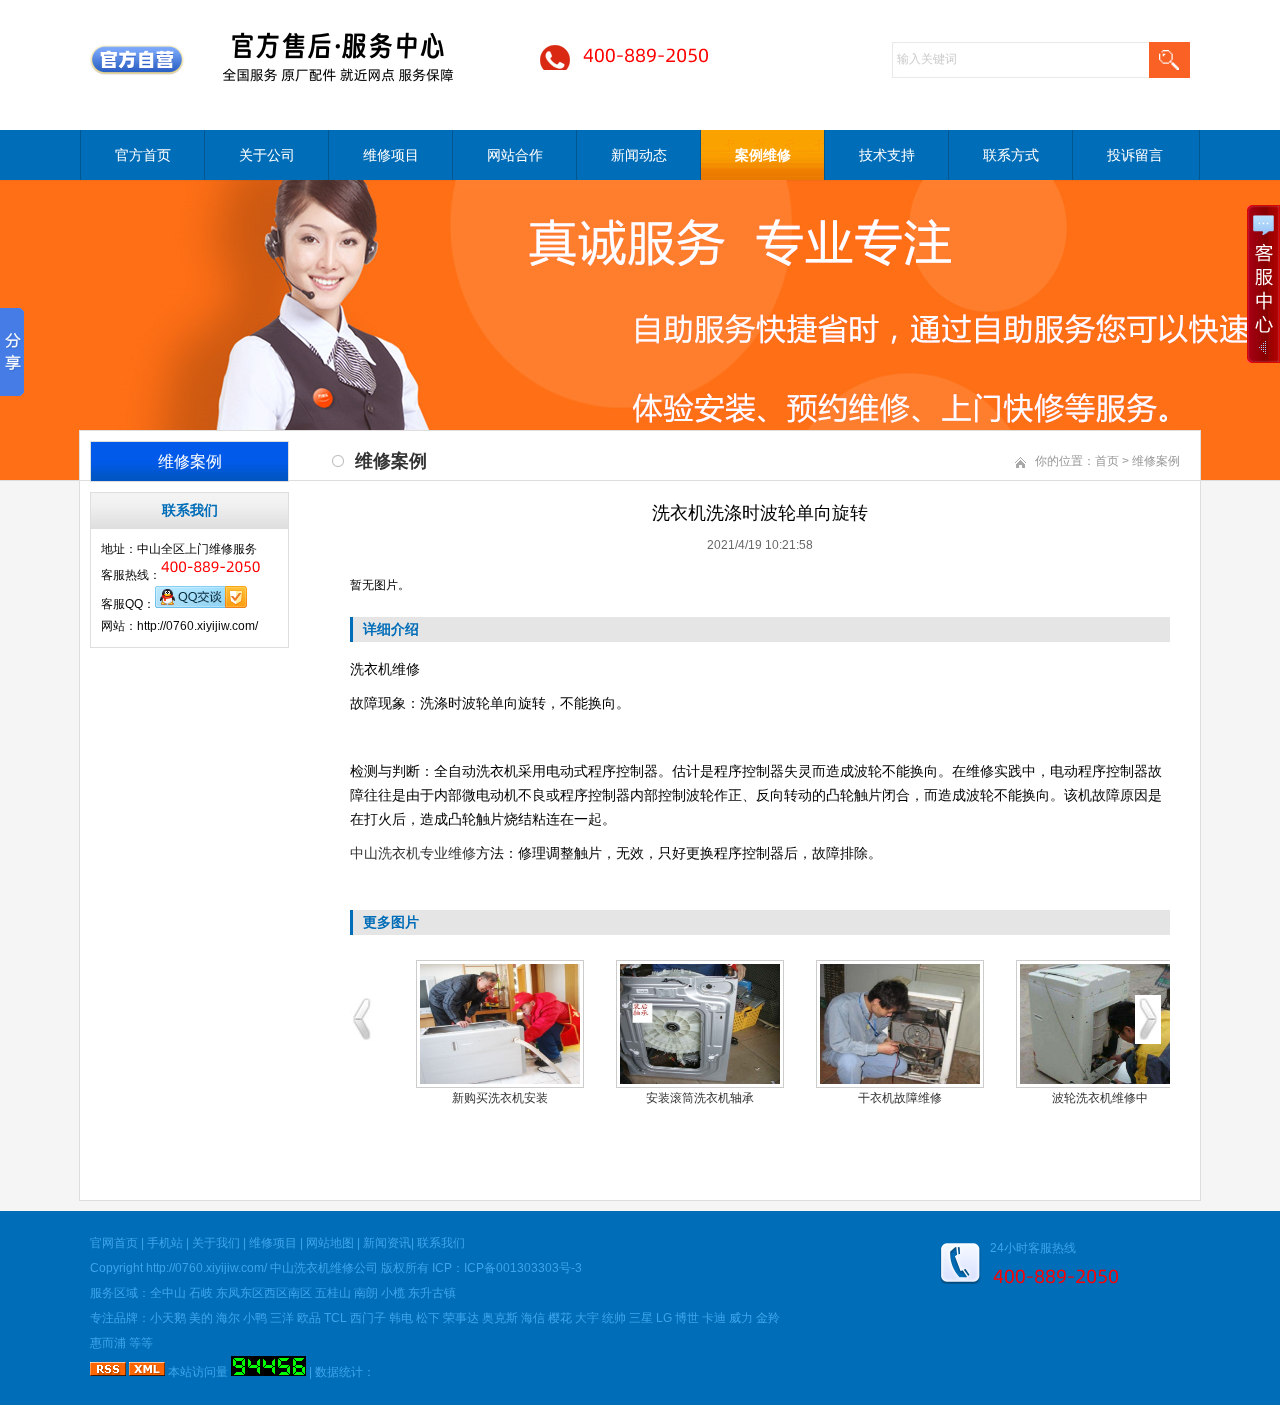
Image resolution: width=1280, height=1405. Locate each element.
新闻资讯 (387, 1243)
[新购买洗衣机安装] (500, 1024)
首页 (1107, 461)
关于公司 (267, 155)
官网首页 (114, 1243)
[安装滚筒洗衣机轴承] (700, 1024)
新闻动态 (639, 155)
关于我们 (216, 1243)
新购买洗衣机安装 (500, 1098)
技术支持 (887, 155)
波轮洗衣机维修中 (1100, 1098)
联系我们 (441, 1243)
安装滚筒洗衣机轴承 (700, 1098)
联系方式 (1011, 155)
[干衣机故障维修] (900, 1024)
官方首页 (143, 155)
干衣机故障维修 (900, 1098)
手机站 (165, 1243)
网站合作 (515, 155)
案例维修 (763, 155)
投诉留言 (1135, 155)
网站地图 (330, 1243)
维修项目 (391, 155)
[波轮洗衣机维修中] (1100, 1024)
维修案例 (1156, 461)
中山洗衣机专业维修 (413, 853)
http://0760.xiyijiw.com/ (206, 1268)
